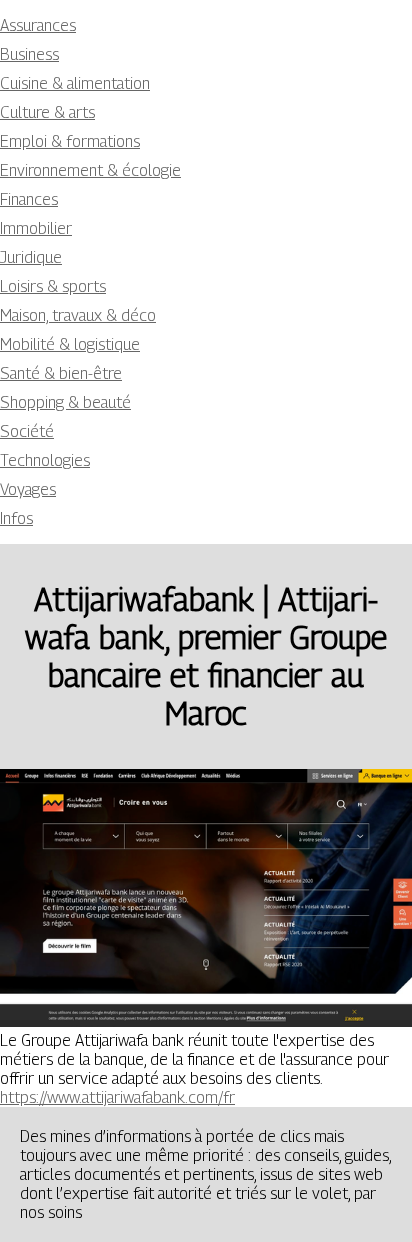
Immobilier (36, 228)
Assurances (38, 25)
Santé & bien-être (61, 373)
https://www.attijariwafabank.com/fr (117, 1097)
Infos (16, 518)
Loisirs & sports (53, 286)
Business (29, 54)
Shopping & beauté (65, 402)
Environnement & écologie (90, 170)
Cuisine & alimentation (75, 83)
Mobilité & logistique (70, 344)
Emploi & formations (70, 141)
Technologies (45, 460)
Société (27, 431)
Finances (29, 199)
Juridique (31, 257)
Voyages (28, 489)
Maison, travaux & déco (78, 315)
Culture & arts (47, 112)
